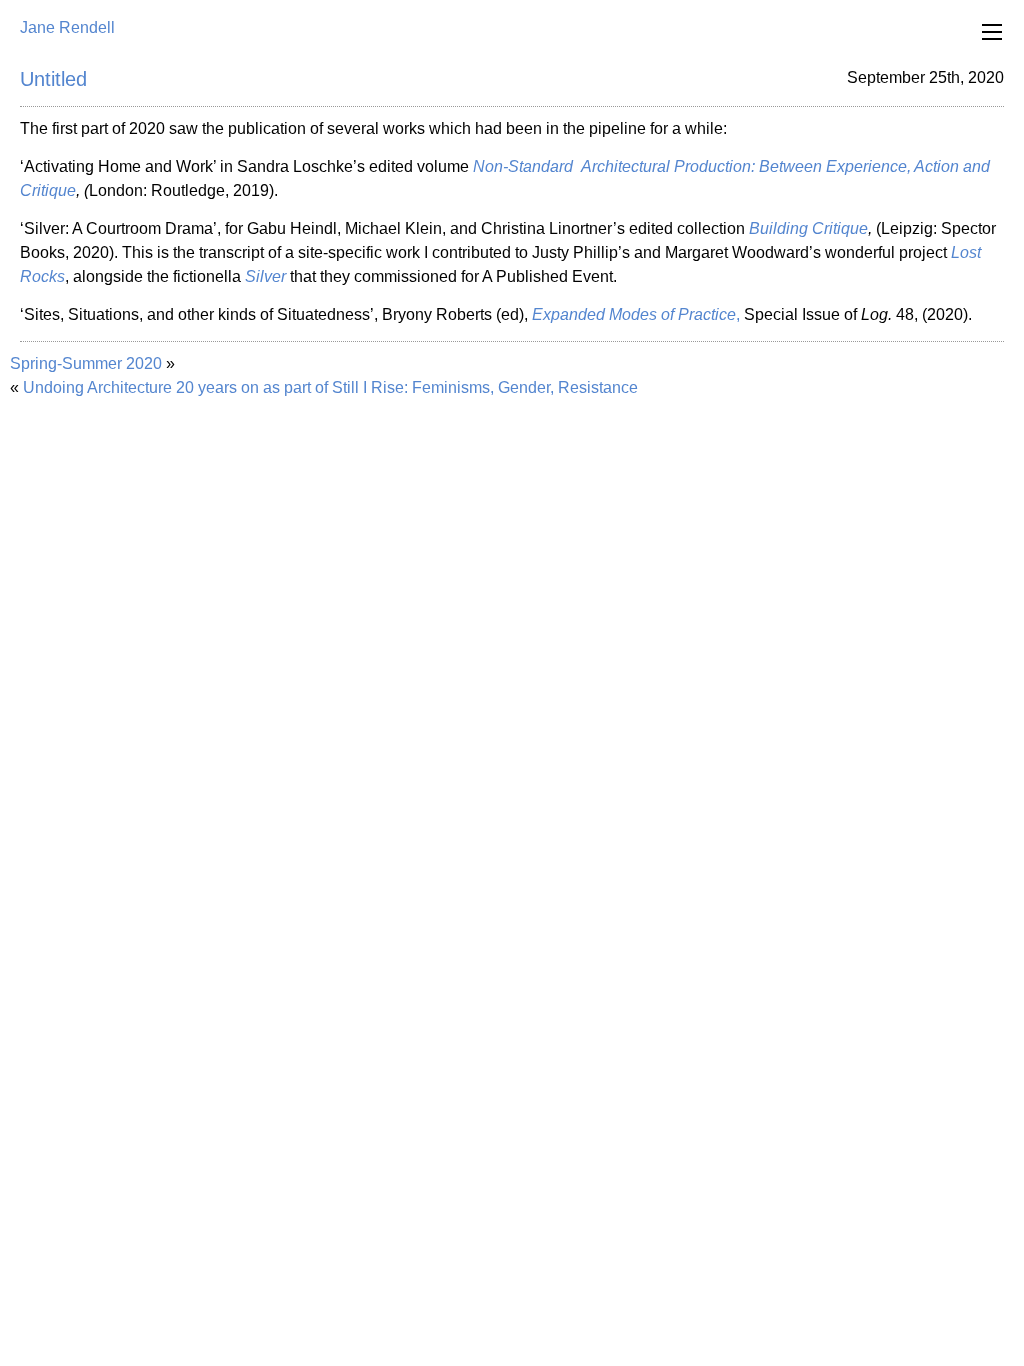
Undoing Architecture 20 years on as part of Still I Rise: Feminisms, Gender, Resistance (330, 387)
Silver (265, 276)
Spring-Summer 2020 (86, 363)
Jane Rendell (67, 27)
